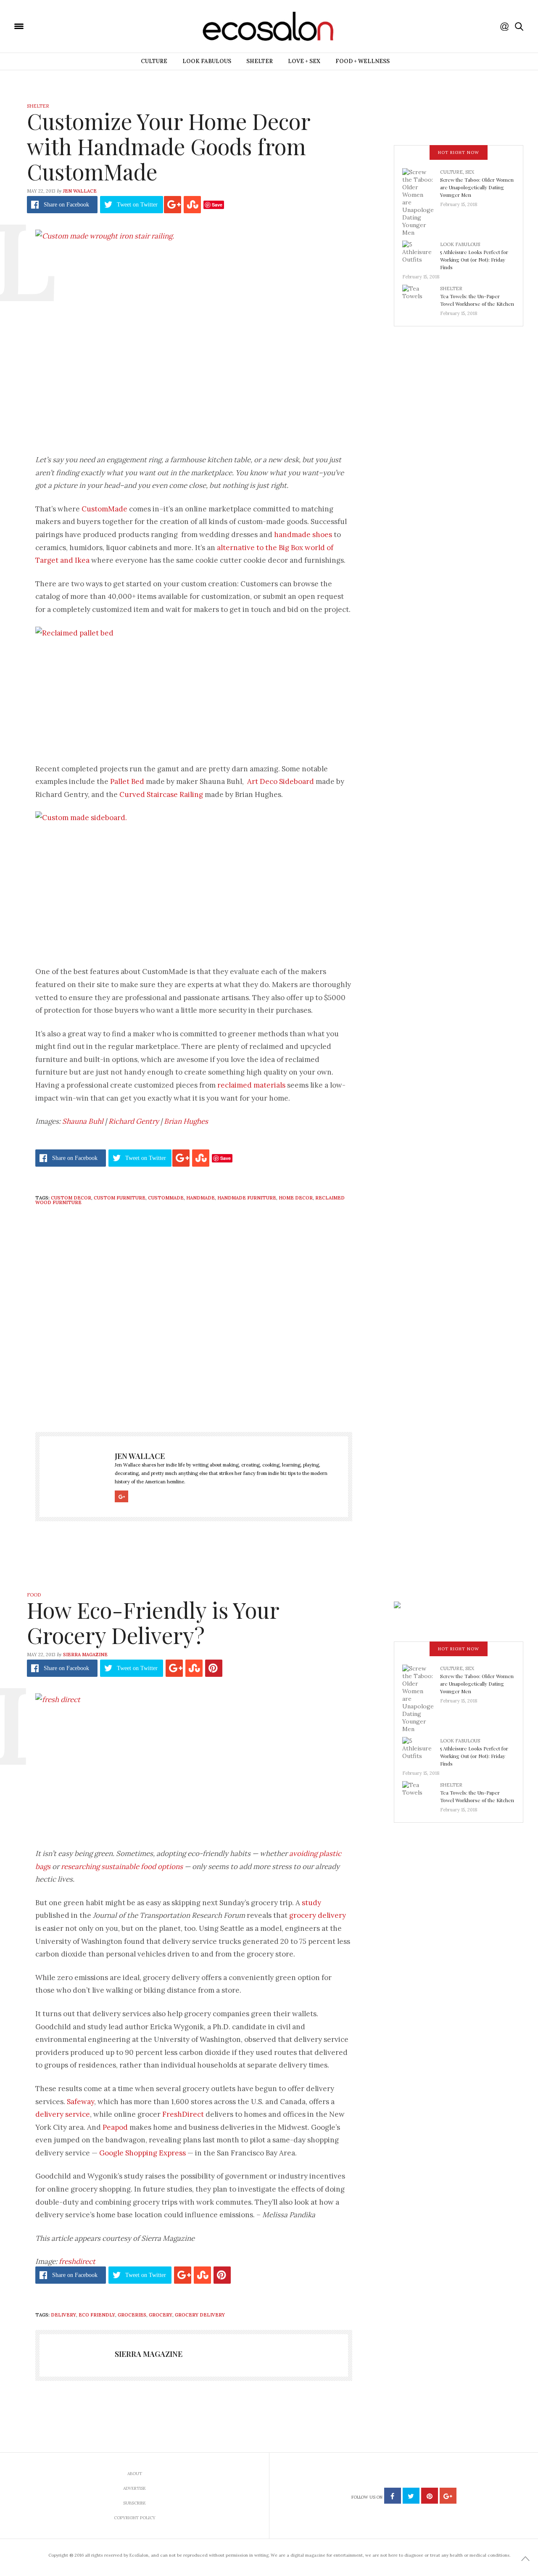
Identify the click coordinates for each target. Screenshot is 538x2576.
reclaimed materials (251, 1085)
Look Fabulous (207, 61)
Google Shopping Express (143, 2153)
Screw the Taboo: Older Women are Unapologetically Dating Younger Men (477, 187)
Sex (470, 172)
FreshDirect (183, 2114)
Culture (154, 61)
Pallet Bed (127, 781)
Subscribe (134, 2503)
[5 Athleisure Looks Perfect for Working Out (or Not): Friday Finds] (421, 254)
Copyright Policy (135, 2518)
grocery (161, 2315)
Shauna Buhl (83, 1121)
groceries (132, 2315)
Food (34, 1595)
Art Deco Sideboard (281, 781)
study (311, 1903)
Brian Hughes (186, 1121)
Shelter (260, 61)
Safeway (80, 2102)
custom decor (71, 1198)
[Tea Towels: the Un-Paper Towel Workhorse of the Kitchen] (421, 298)
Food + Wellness (363, 61)
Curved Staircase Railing (161, 794)
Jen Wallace (80, 191)
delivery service (63, 2114)
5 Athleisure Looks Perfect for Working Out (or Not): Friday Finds (474, 259)
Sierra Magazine (85, 1655)
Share (66, 205)
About (135, 2474)
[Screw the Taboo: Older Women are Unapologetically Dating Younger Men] (421, 202)
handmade (200, 1198)
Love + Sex (304, 61)
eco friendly (97, 2315)
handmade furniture (247, 1198)
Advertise (134, 2488)
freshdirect (77, 2261)
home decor (296, 1198)
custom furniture (120, 1198)
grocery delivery (318, 1915)
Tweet (137, 205)
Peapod (115, 2127)
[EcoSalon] (69, 26)
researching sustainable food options (122, 1866)
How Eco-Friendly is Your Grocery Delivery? (153, 1622)
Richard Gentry (134, 1121)
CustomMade (104, 509)
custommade (166, 1198)
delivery (63, 2315)
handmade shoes (303, 535)
